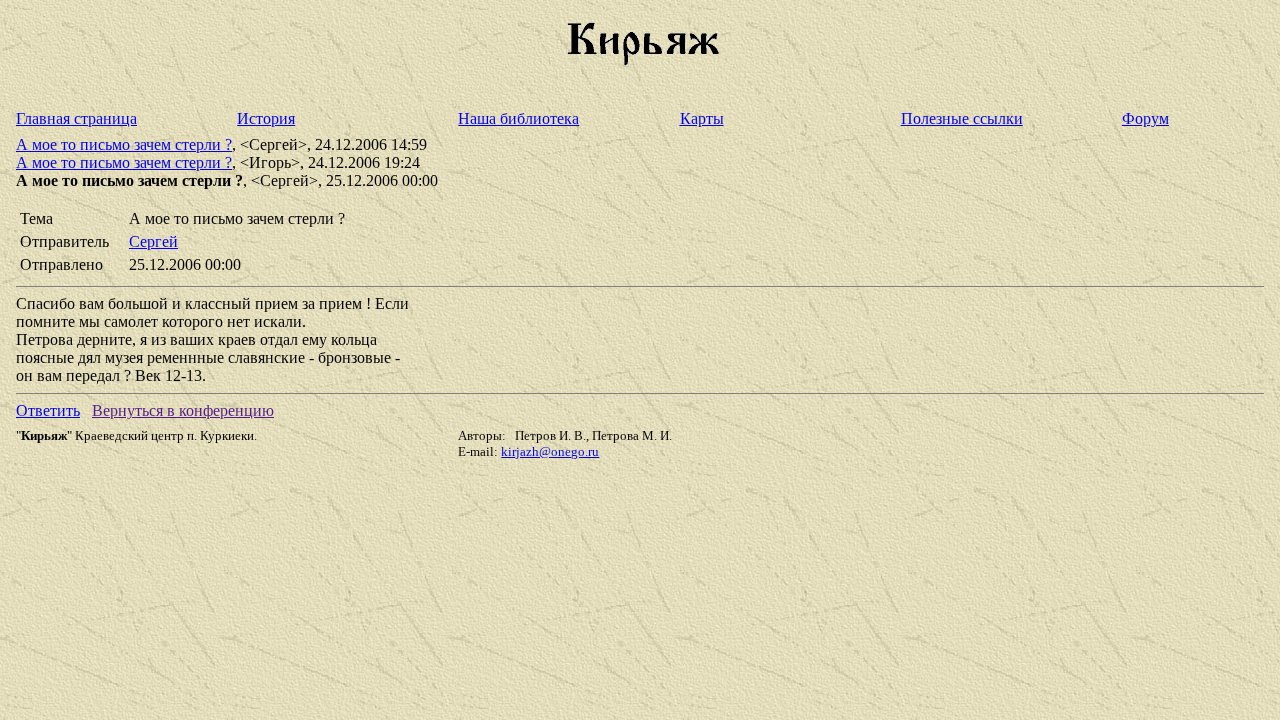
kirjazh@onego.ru (550, 451)
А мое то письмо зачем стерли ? (124, 144)
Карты (702, 118)
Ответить (48, 410)
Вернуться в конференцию (183, 410)
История (266, 118)
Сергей (153, 241)
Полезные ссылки (962, 118)
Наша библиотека (518, 118)
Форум (1145, 118)
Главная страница (76, 118)
